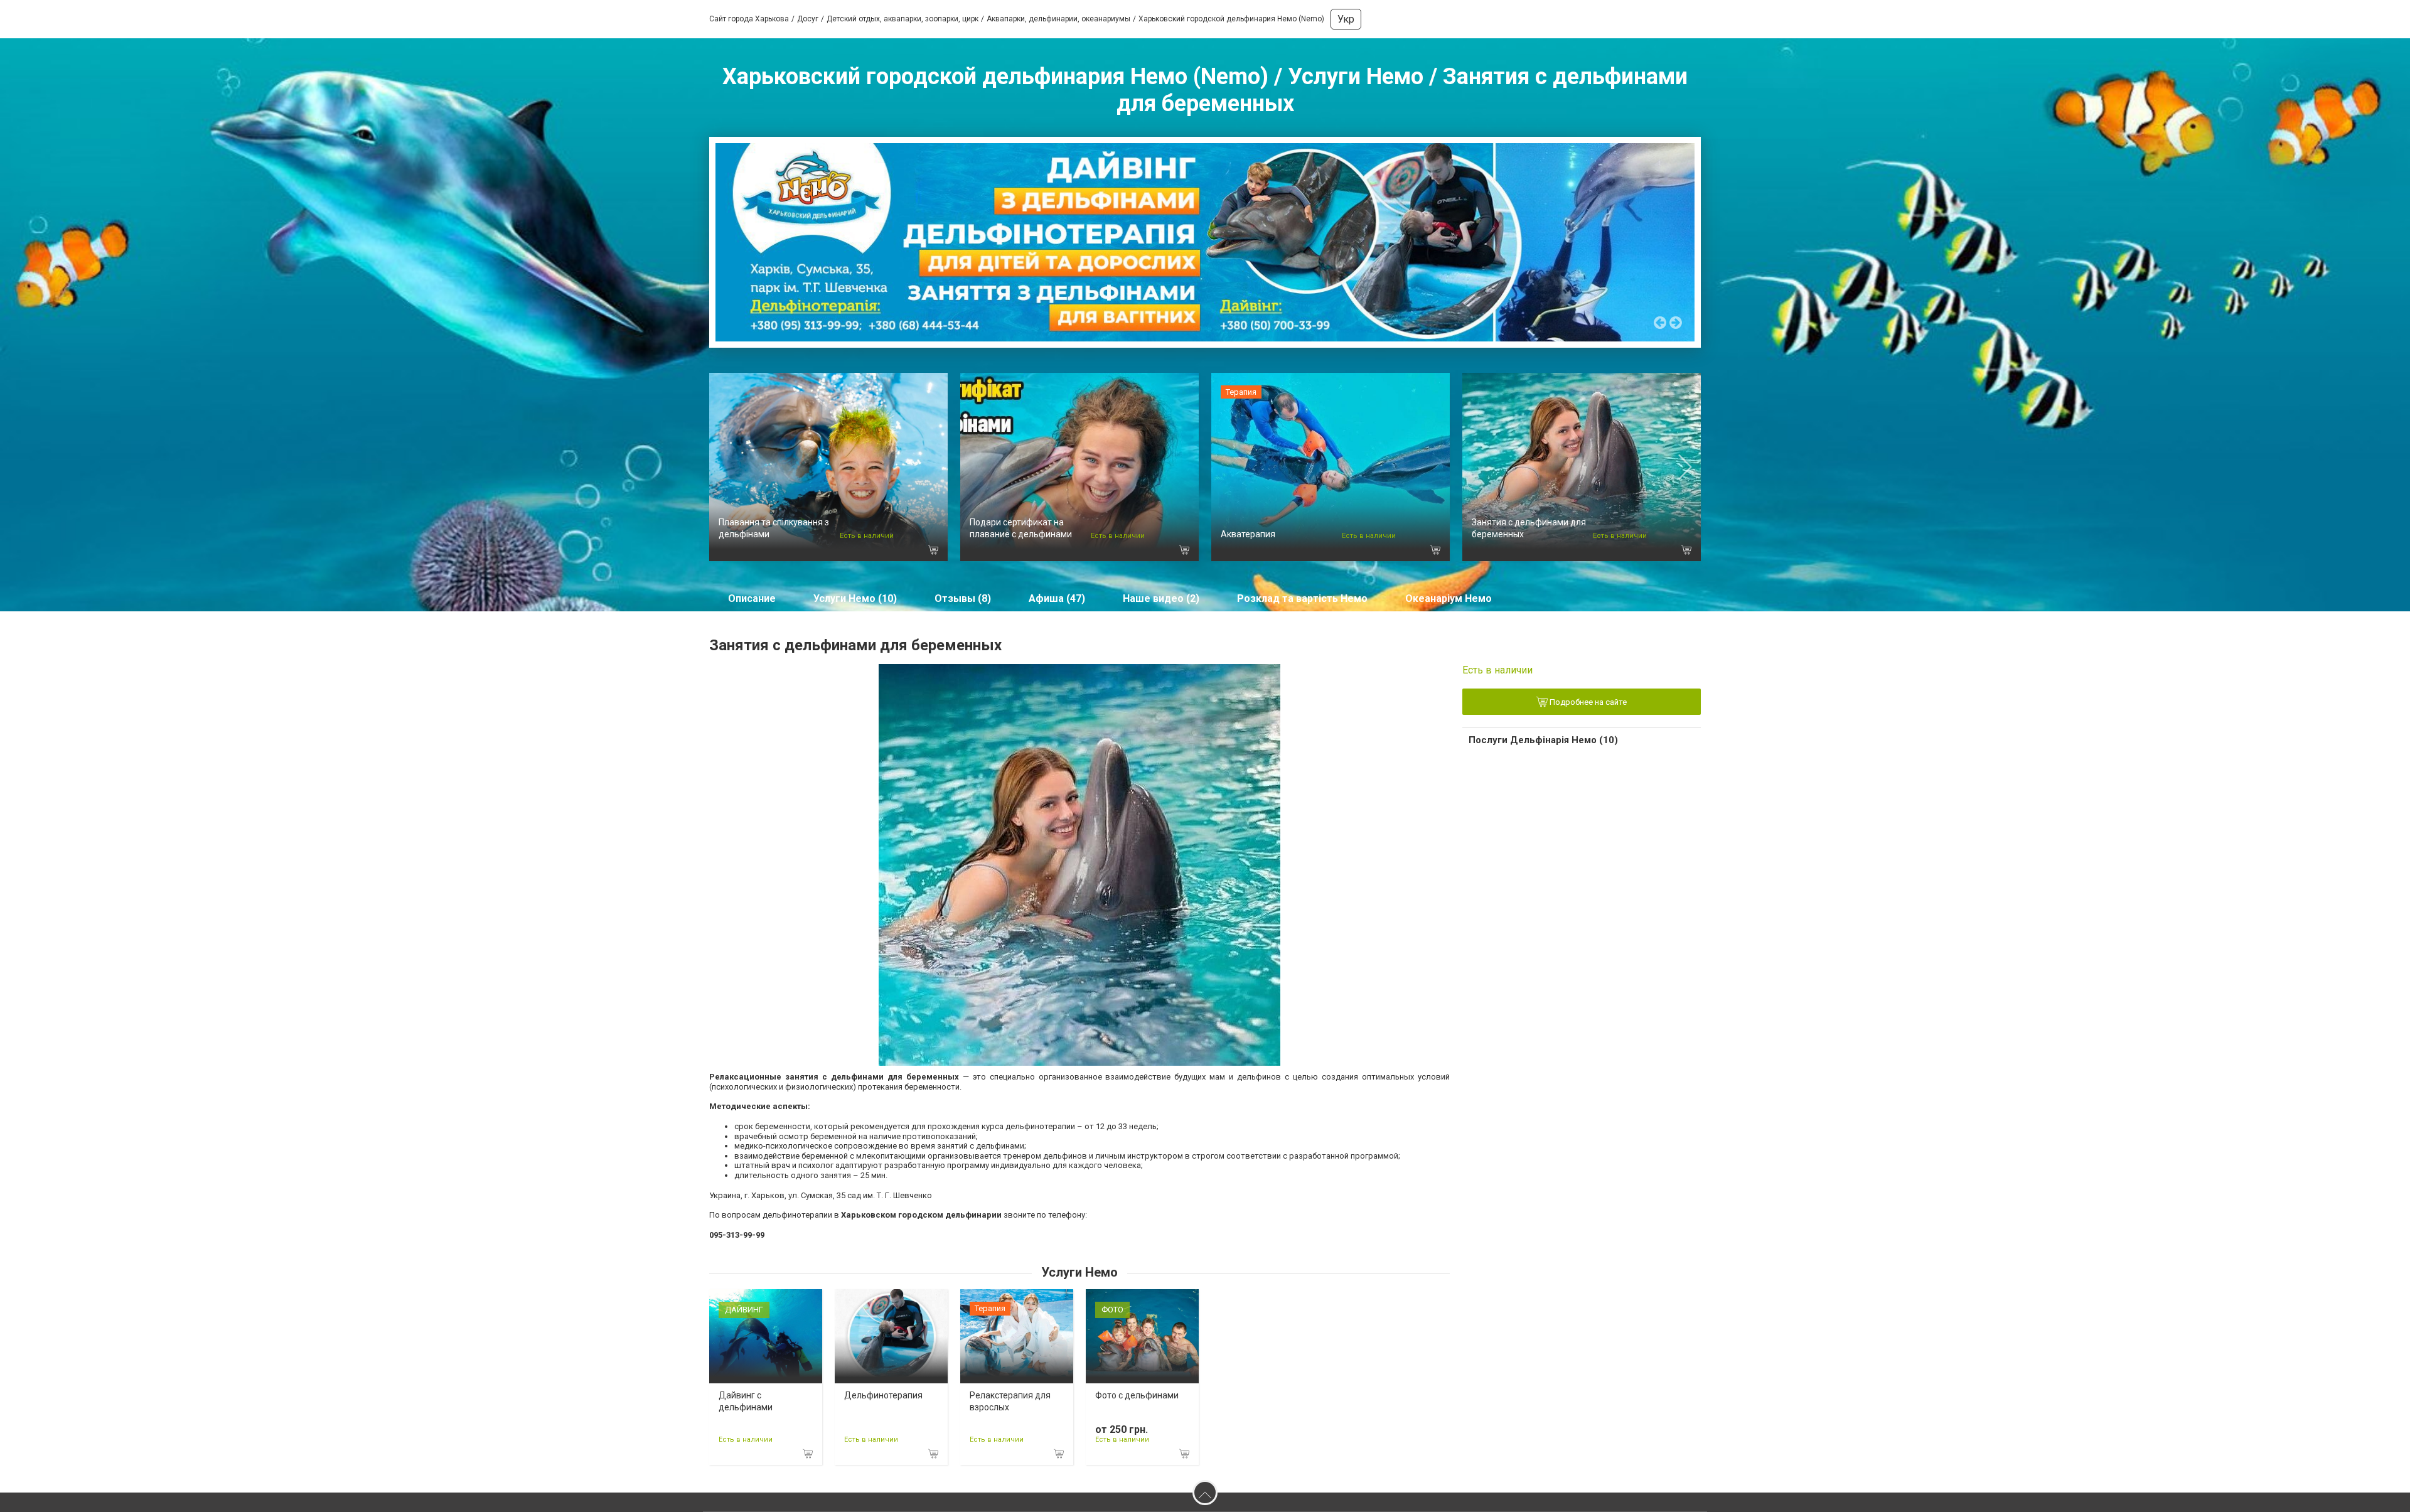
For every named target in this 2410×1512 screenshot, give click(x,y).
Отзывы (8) (963, 598)
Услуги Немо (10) (855, 598)
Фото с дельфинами (1137, 1395)
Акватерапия (1248, 534)
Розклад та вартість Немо (1302, 598)
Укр (1346, 19)
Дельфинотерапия (883, 1395)
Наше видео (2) (1161, 598)
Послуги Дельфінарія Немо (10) (1543, 740)
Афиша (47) (1057, 598)
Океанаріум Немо (1449, 598)
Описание (752, 598)
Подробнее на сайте (1587, 703)
